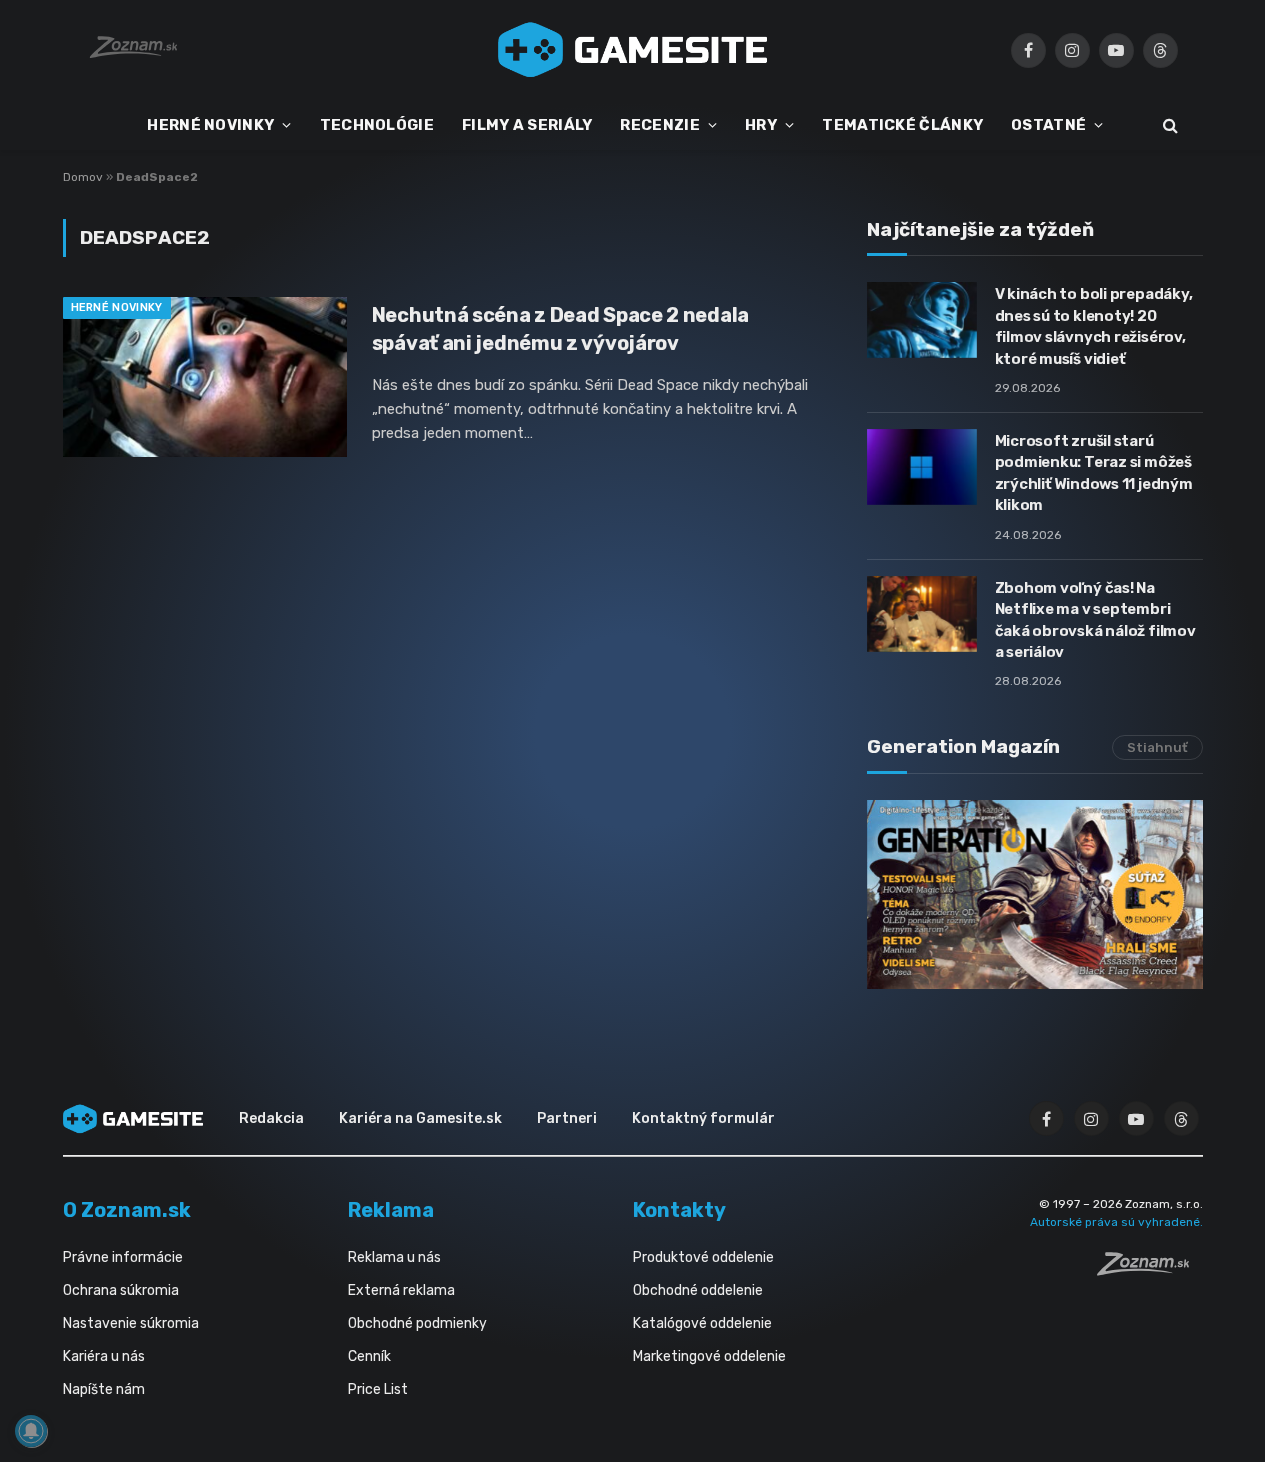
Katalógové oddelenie (702, 1323)
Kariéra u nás (104, 1356)
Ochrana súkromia (121, 1290)
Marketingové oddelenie (709, 1356)
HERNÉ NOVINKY (210, 125)
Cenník (369, 1356)
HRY (761, 125)
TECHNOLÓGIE (377, 125)
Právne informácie (123, 1257)
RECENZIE (659, 125)
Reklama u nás (394, 1257)
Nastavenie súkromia (131, 1323)
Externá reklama (401, 1290)
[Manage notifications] (31, 1431)
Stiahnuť (1157, 747)
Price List (378, 1389)
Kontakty (679, 1210)
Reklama (391, 1210)
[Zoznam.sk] (1150, 1270)
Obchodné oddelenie (698, 1290)
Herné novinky (117, 307)
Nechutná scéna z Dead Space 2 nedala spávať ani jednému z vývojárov (560, 328)
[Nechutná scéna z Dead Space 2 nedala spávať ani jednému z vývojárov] (205, 377)
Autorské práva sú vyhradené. (1116, 1222)
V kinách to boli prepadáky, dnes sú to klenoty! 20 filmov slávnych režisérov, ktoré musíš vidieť (1094, 326)
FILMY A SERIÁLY (527, 125)
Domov (83, 177)
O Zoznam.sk (127, 1210)
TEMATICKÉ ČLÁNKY (902, 125)
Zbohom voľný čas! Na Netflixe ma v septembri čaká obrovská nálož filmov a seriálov (1095, 620)
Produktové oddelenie (703, 1257)
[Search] (1168, 125)
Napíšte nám (104, 1389)
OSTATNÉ (1048, 125)
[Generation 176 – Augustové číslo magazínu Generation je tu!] (1035, 894)
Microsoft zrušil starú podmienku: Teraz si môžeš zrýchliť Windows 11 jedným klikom (1094, 473)
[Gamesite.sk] (633, 50)
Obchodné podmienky (417, 1323)
